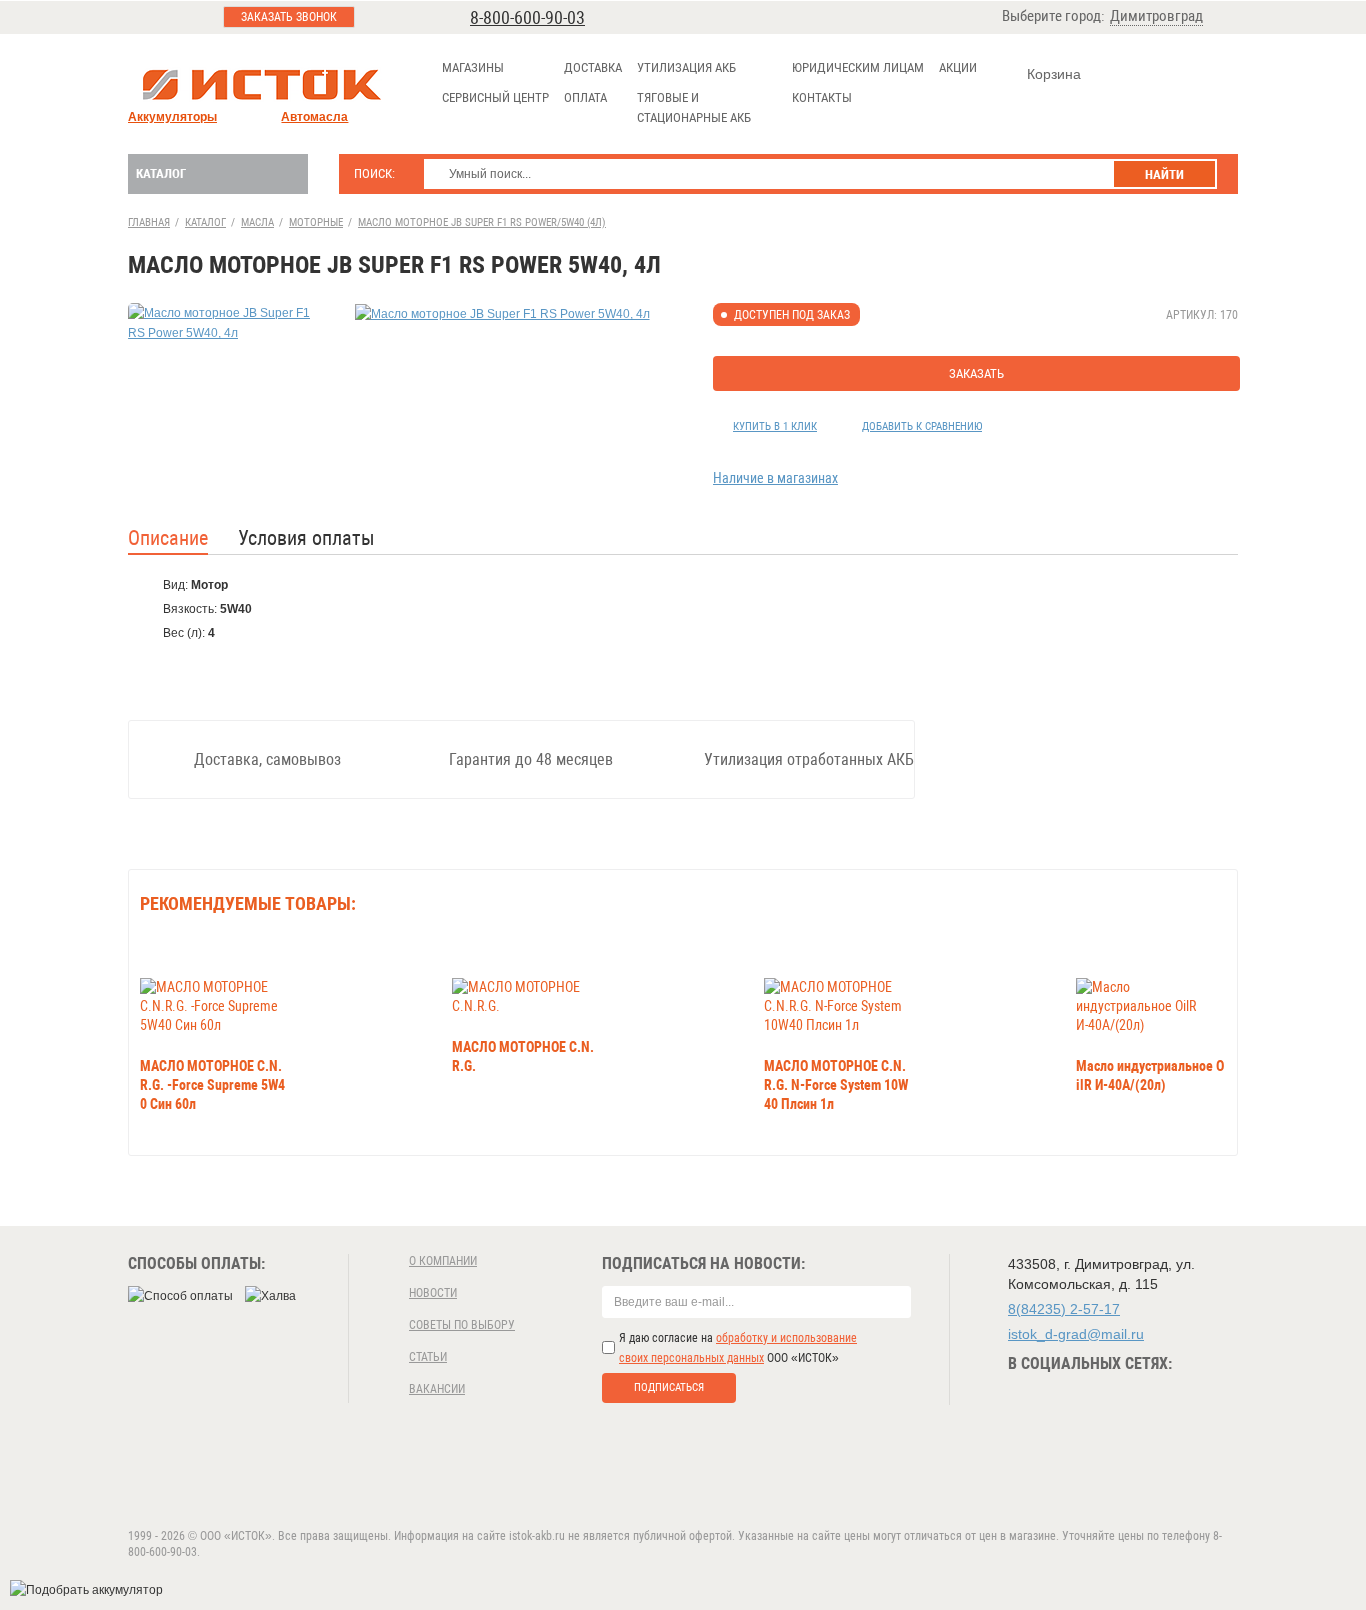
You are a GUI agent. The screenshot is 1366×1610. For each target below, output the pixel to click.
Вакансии (437, 1389)
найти (1164, 174)
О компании (443, 1261)
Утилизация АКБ (686, 67)
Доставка (593, 67)
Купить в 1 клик (775, 426)
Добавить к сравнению (922, 426)
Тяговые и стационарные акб (694, 107)
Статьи (428, 1357)
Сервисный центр (495, 97)
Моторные (316, 222)
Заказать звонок (289, 17)
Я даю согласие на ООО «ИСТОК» (738, 1348)
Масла (257, 222)
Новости (433, 1293)
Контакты (822, 97)
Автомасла (314, 117)
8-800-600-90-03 (527, 17)
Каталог (161, 173)
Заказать (976, 373)
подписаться (669, 1387)
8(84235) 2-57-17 (1064, 1309)
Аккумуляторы (172, 117)
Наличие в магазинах (775, 478)
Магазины (473, 67)
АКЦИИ (958, 67)
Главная (149, 222)
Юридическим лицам (858, 67)
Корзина (1054, 74)
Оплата (585, 97)
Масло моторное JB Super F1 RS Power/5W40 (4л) (482, 222)
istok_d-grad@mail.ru (1076, 1334)
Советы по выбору (462, 1325)
